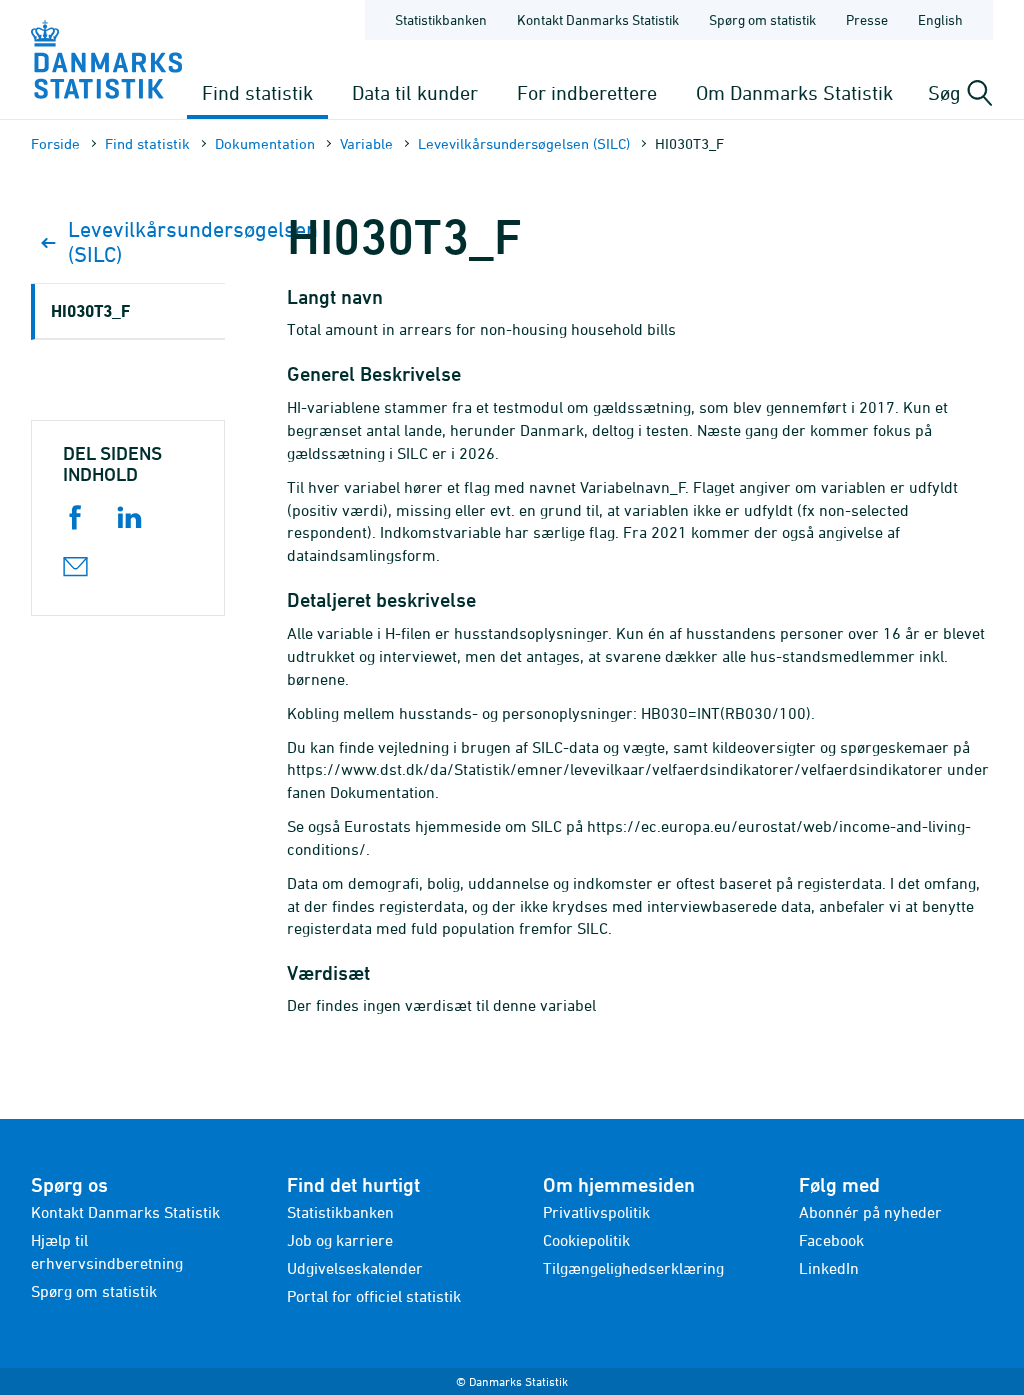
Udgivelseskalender (355, 1268)
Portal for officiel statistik (374, 1296)
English (940, 19)
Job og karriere (340, 1240)
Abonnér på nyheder (870, 1212)
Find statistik (257, 92)
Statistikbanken (441, 19)
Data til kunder (415, 92)
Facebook (831, 1240)
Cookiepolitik (586, 1240)
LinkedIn (829, 1268)
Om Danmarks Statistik (794, 92)
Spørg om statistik (762, 19)
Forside (55, 143)
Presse (867, 19)
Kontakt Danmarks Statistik (598, 19)
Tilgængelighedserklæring (633, 1268)
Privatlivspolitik (596, 1212)
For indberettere (587, 92)
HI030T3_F (90, 310)
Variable (366, 143)
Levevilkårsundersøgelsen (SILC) (524, 143)
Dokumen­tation (265, 143)
